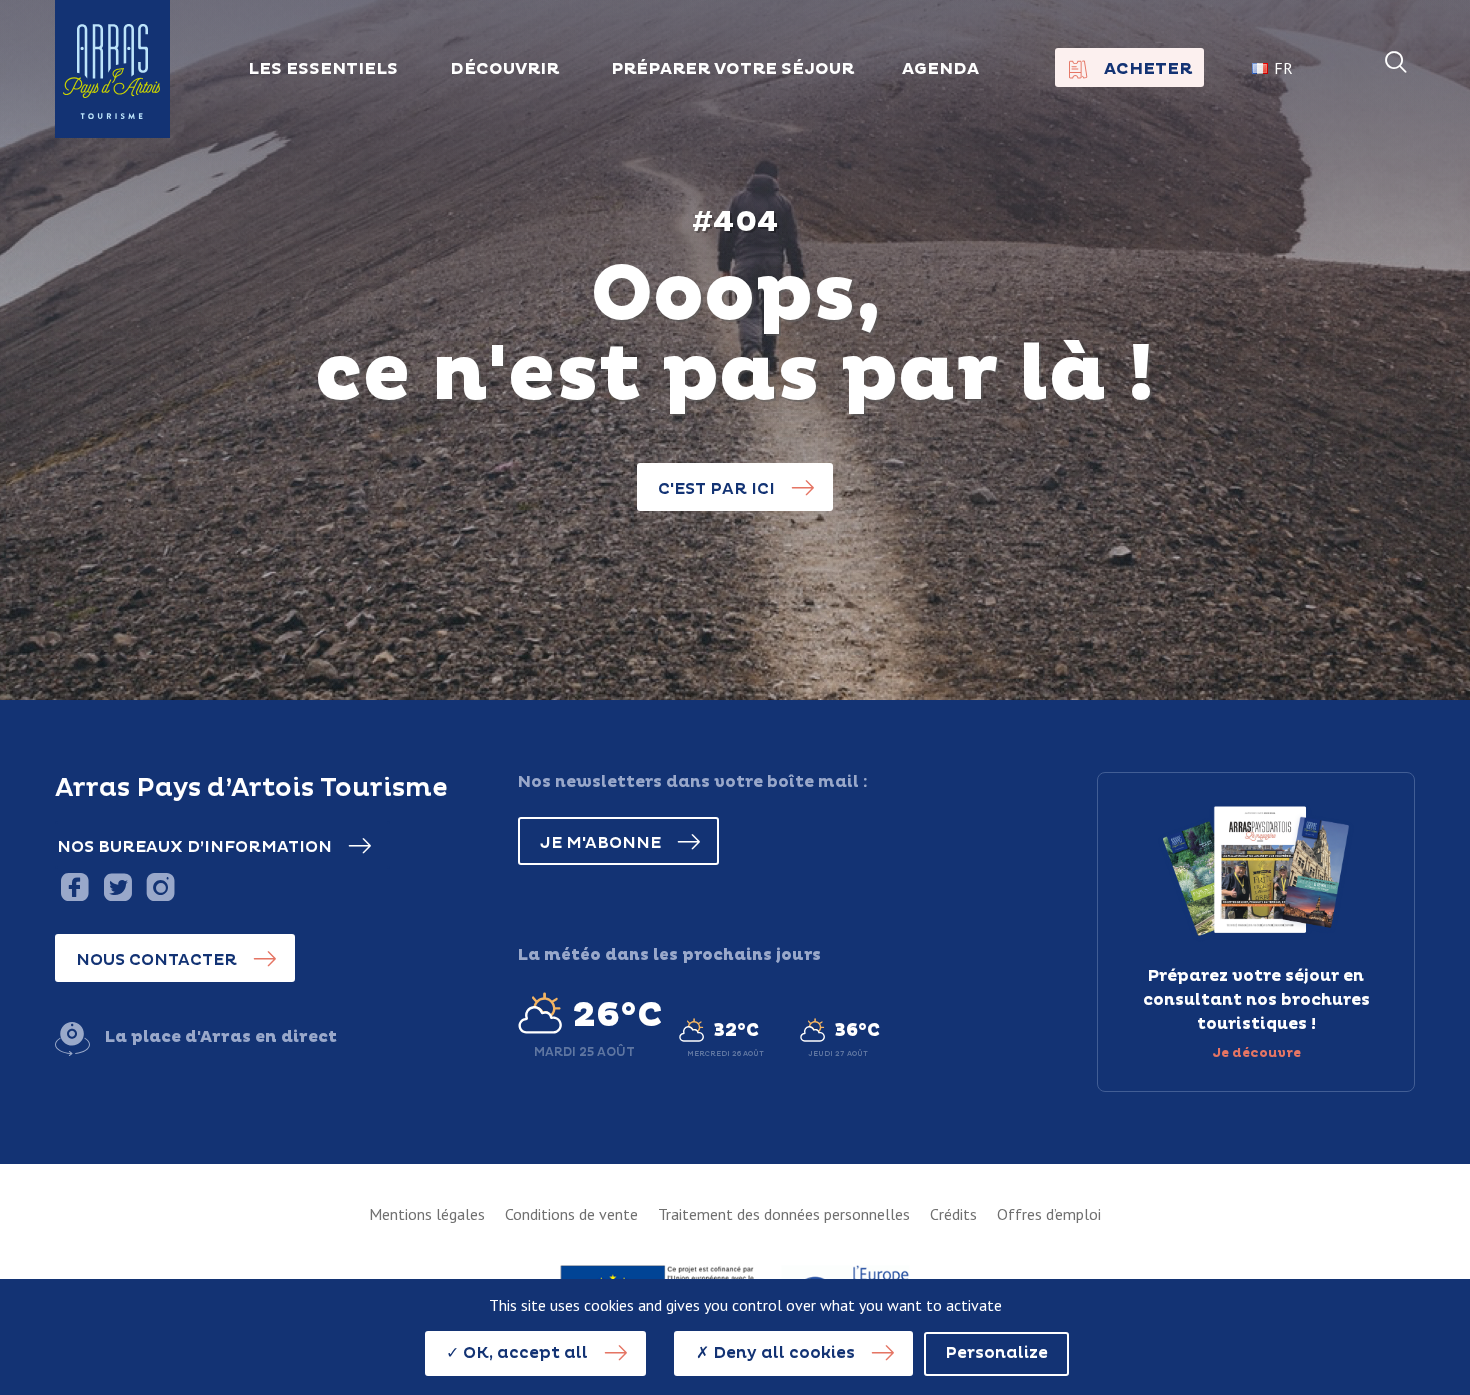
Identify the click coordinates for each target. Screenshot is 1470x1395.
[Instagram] (160, 886)
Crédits (953, 1214)
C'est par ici (716, 489)
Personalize (996, 1353)
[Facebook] (74, 886)
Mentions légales (427, 1214)
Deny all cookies (782, 1353)
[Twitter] (117, 886)
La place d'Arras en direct (221, 1037)
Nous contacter (156, 960)
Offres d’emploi (1049, 1214)
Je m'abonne (600, 843)
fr (1283, 68)
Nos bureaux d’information (194, 847)
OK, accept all (523, 1353)
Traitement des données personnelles (784, 1214)
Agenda (940, 69)
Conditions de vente (571, 1214)
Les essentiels (323, 69)
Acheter (1148, 69)
